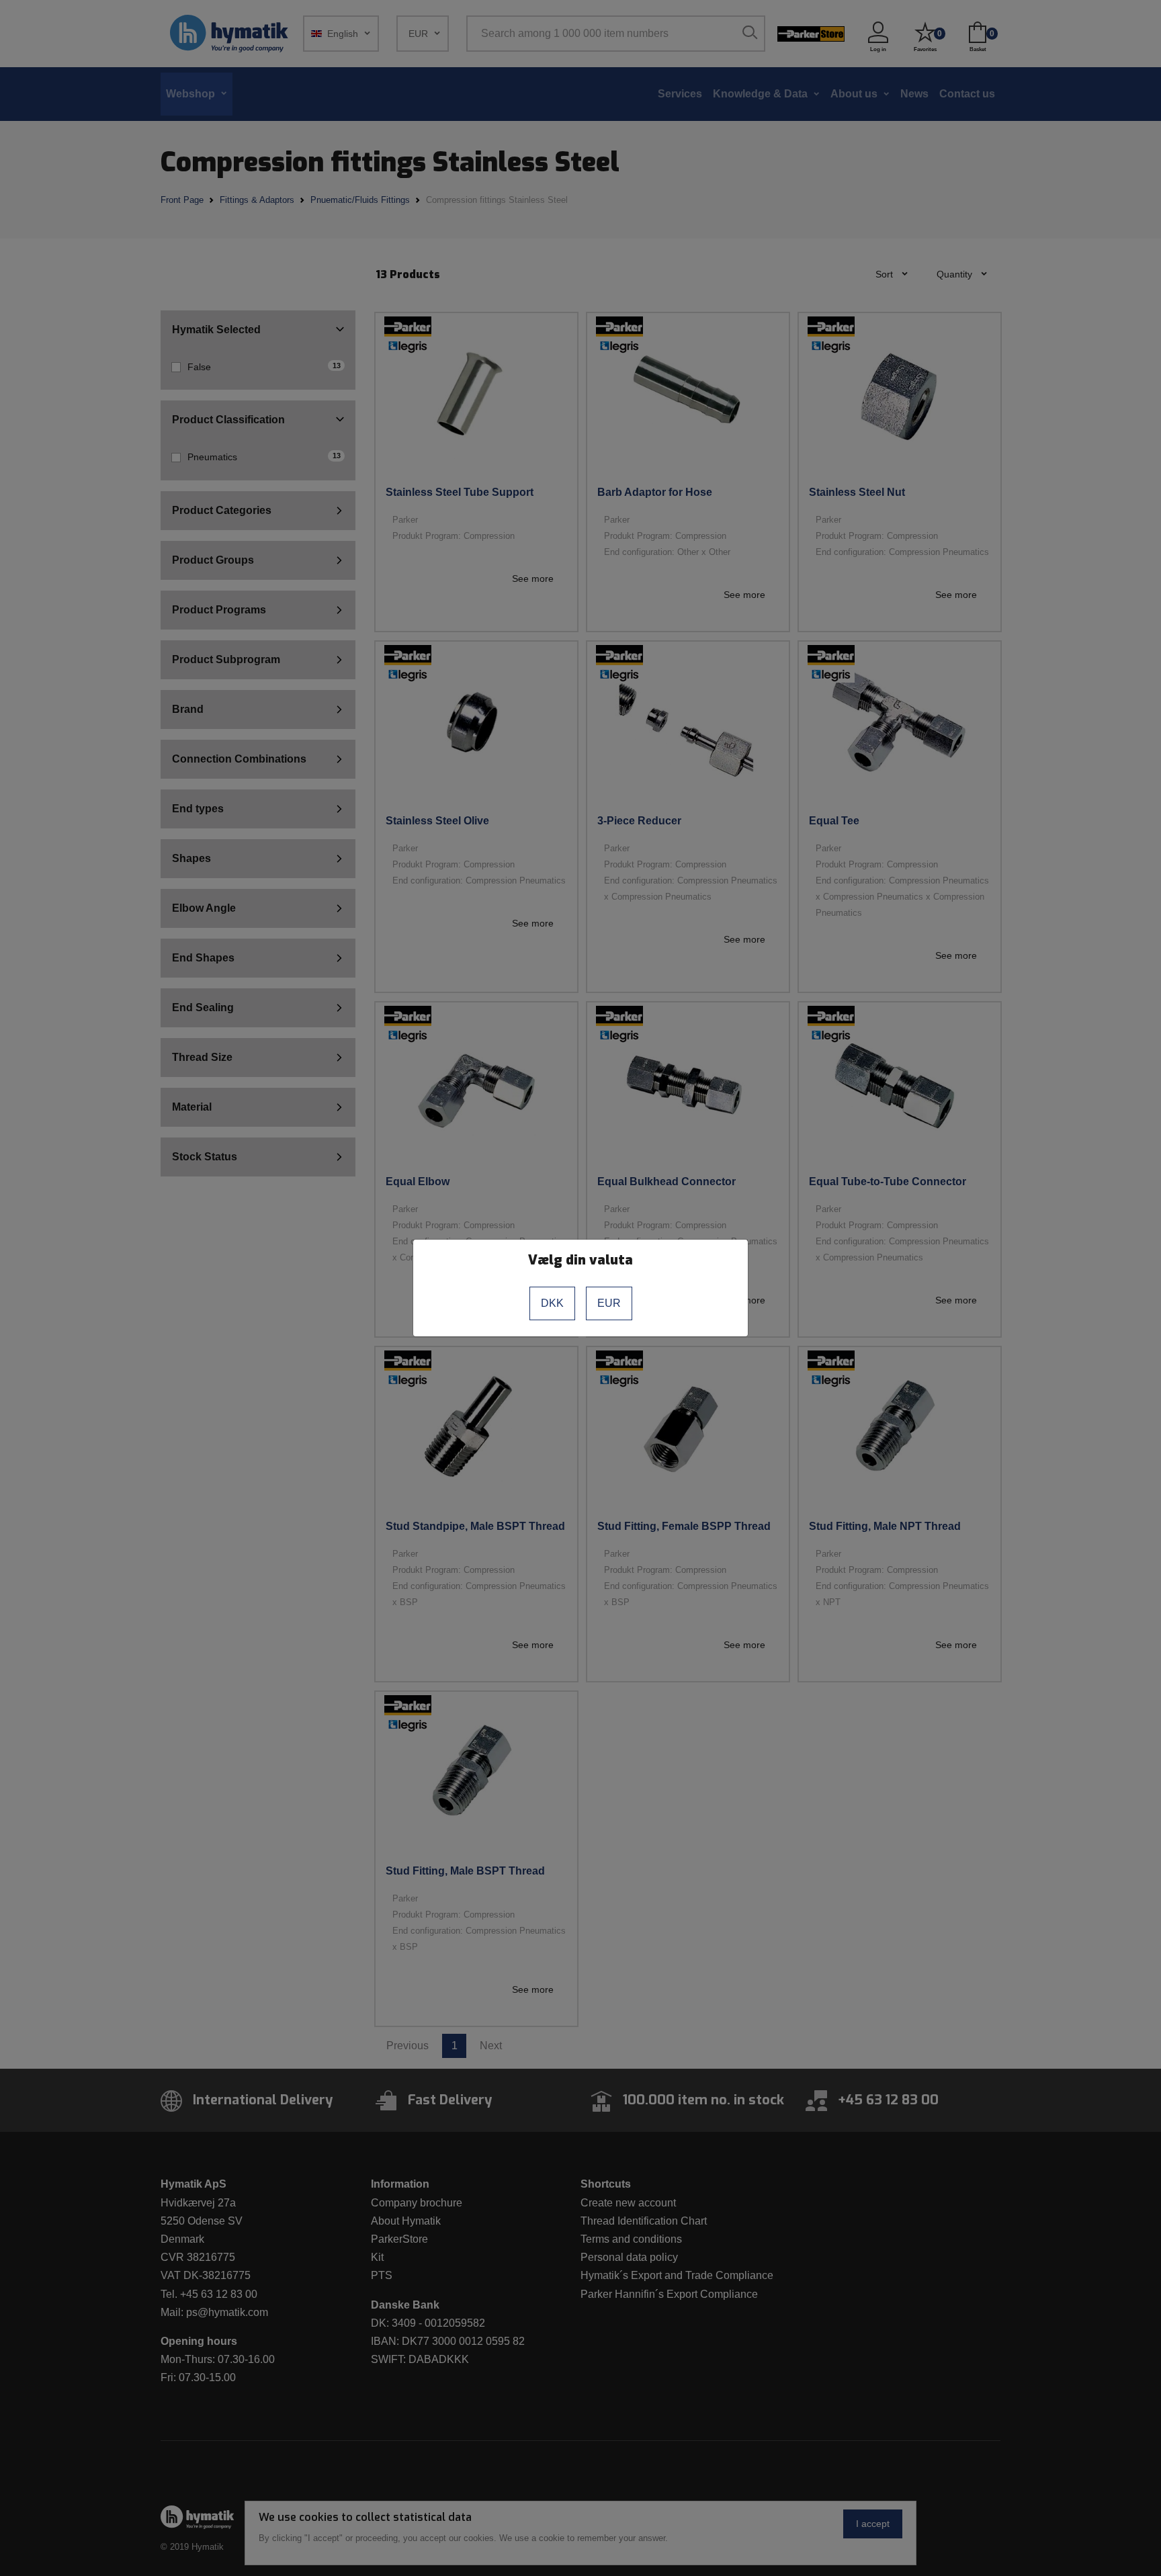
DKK (552, 1303)
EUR (609, 1303)
